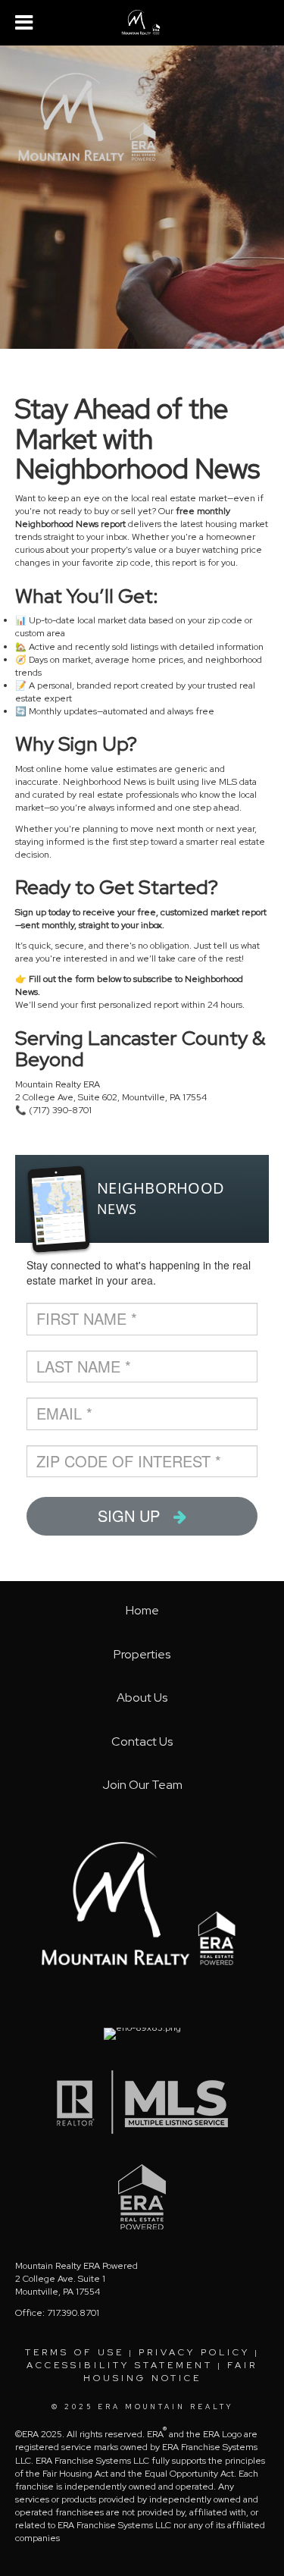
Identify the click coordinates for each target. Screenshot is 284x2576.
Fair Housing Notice (171, 2372)
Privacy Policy (194, 2352)
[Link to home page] (142, 23)
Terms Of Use (75, 2352)
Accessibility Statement (120, 2365)
